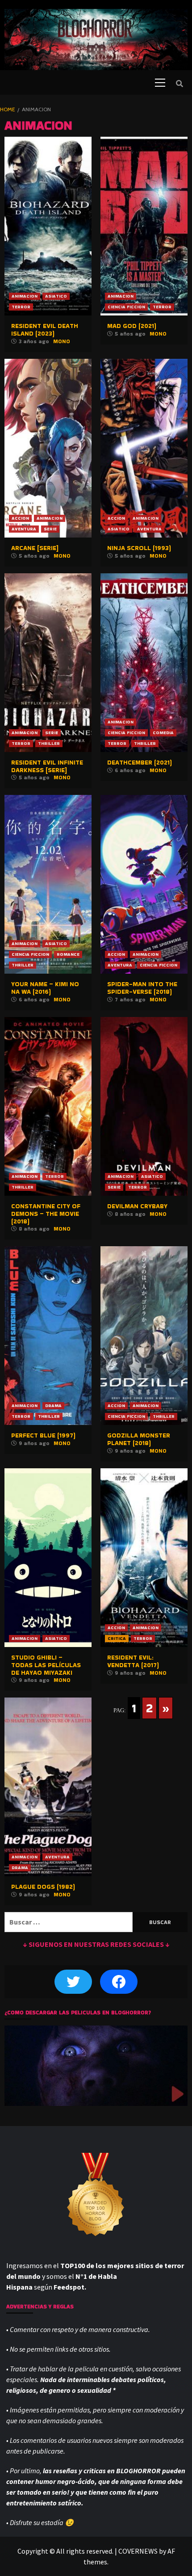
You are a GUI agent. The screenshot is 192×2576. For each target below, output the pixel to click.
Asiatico (56, 296)
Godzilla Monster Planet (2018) (139, 1439)
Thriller (49, 743)
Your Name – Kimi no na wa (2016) (45, 988)
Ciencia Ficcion (126, 307)
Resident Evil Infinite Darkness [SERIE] (47, 766)
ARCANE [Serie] (35, 548)
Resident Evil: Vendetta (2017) (133, 1661)
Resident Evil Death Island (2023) (45, 330)
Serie (50, 529)
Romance (68, 954)
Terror (21, 307)
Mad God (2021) (132, 326)
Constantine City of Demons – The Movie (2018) (46, 1214)
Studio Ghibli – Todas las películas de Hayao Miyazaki (46, 1665)
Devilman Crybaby (137, 1206)
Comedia (163, 733)
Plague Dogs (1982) (43, 1887)
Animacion (25, 296)
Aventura (24, 529)
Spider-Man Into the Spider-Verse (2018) (142, 988)
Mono (62, 341)
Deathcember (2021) (140, 762)
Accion (20, 518)
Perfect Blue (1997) (43, 1435)
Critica (117, 1638)
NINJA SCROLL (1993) (139, 548)
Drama (53, 1406)
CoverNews (138, 2551)
